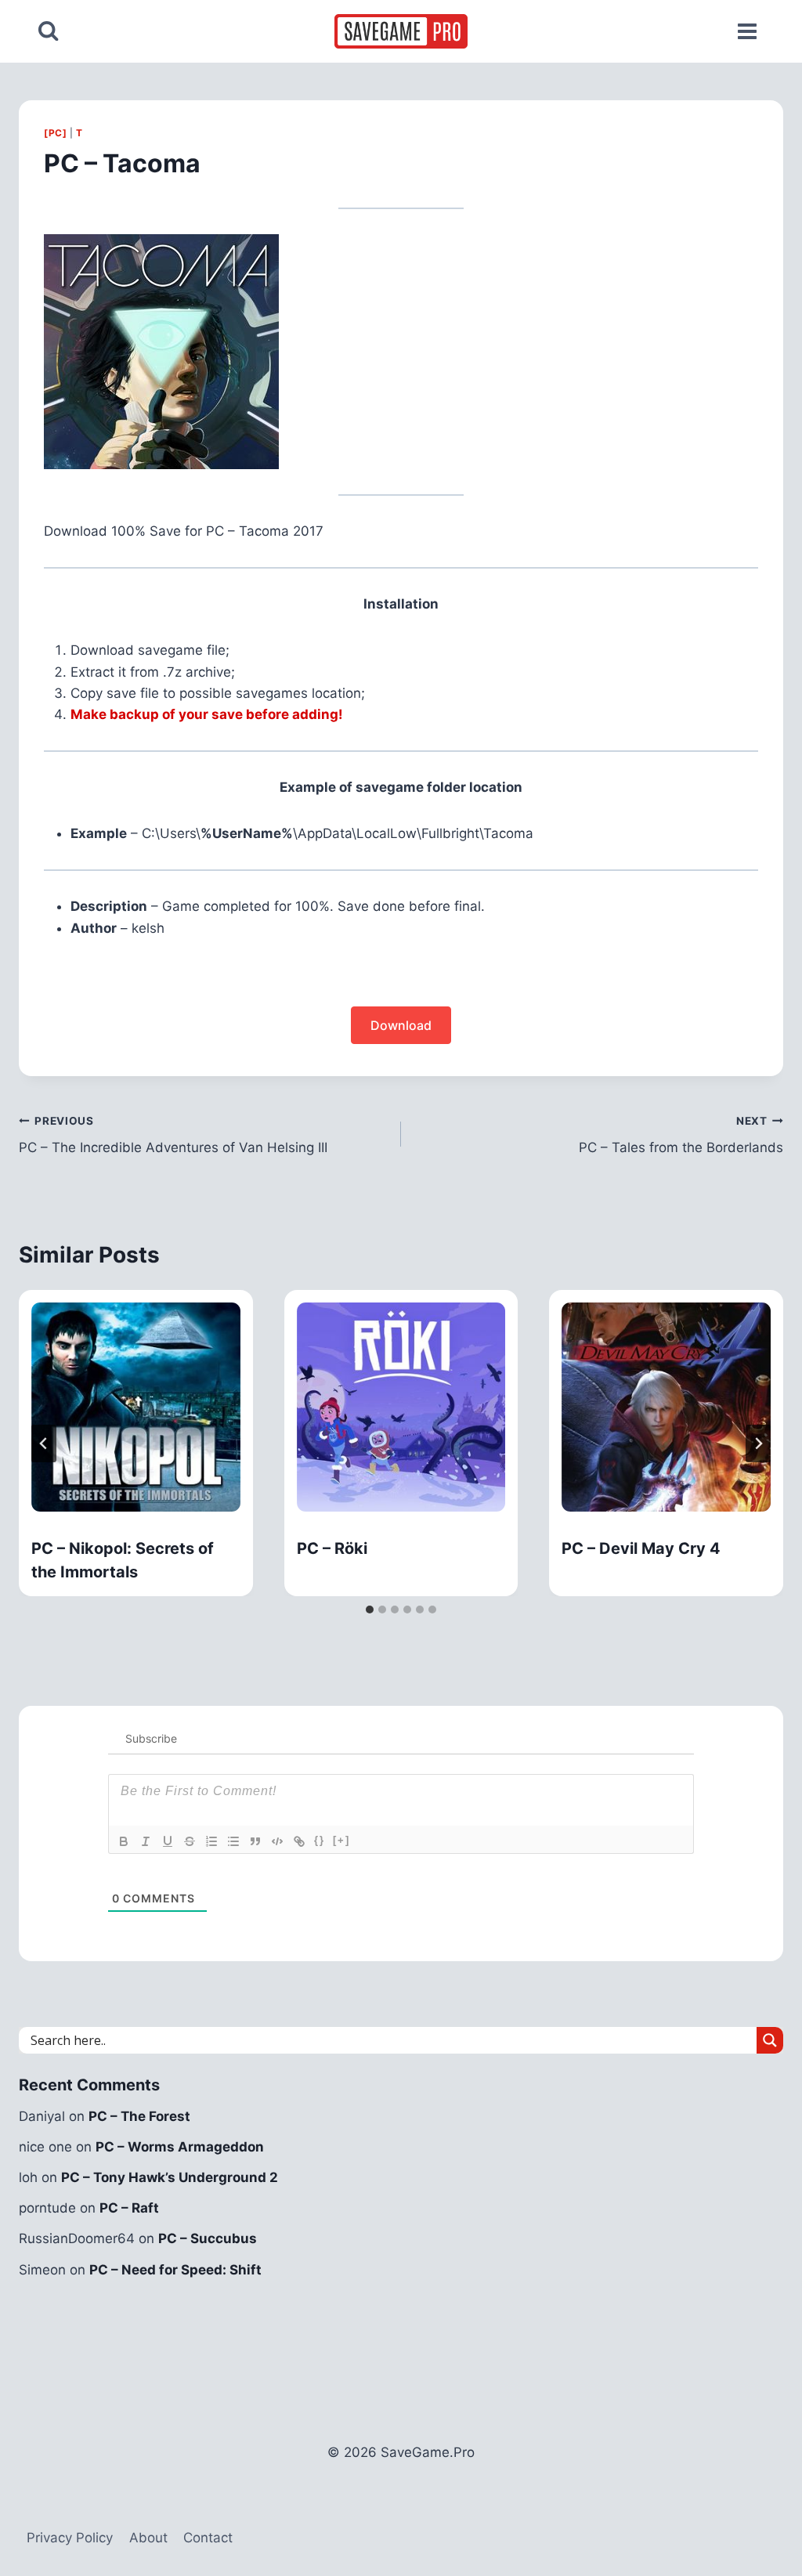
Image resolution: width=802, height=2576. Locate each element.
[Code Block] (277, 1841)
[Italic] (146, 1841)
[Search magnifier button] (770, 2040)
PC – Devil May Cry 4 (641, 1548)
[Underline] (168, 1841)
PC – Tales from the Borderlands (681, 1135)
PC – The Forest (139, 2116)
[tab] (370, 1610)
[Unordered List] (233, 1841)
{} (320, 1840)
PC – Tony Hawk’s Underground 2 (170, 2177)
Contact (208, 2538)
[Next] (758, 1443)
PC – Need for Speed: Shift (175, 2270)
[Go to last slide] (44, 1443)
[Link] (299, 1841)
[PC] (55, 133)
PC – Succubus (208, 2238)
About (148, 2538)
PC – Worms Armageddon (180, 2147)
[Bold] (124, 1841)
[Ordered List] (211, 1841)
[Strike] (190, 1841)
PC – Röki (332, 1548)
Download (401, 1025)
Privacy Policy (70, 2538)
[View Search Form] (48, 31)
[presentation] (136, 1407)
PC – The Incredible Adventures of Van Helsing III (173, 1135)
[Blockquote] (255, 1841)
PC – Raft (129, 2208)
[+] (341, 1840)
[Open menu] (747, 31)
